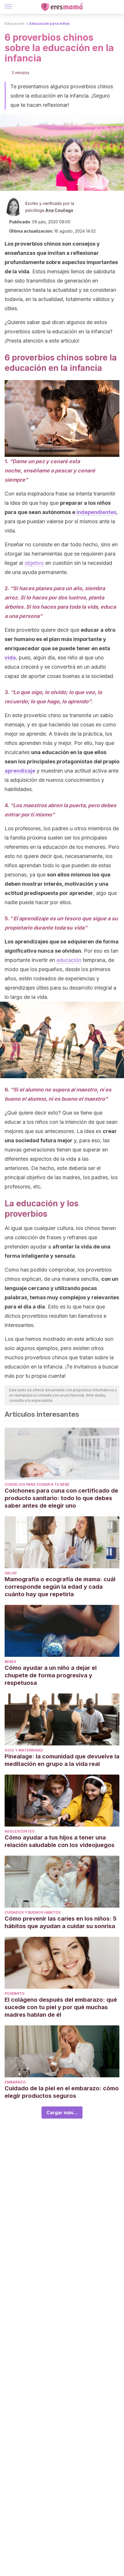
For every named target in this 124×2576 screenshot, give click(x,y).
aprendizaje (20, 771)
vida (10, 658)
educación (69, 960)
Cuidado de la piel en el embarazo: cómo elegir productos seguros (62, 2092)
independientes (96, 512)
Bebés (10, 1662)
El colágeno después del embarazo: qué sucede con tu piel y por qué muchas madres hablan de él (61, 2007)
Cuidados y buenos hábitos (33, 1912)
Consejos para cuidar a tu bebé (37, 1484)
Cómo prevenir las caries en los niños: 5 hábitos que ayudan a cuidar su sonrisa (61, 1922)
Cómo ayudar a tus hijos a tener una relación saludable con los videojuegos (60, 1841)
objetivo (34, 563)
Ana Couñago (59, 210)
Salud (11, 1573)
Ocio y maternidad (24, 1750)
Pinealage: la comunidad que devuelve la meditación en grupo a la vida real (62, 1760)
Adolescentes (19, 1831)
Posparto (15, 1993)
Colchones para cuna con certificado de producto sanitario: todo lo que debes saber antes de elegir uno (61, 1498)
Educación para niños (49, 24)
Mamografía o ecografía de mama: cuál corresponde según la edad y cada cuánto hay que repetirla (60, 1587)
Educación (14, 24)
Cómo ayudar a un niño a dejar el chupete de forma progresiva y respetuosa (51, 1675)
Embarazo (15, 2082)
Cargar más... (62, 2113)
